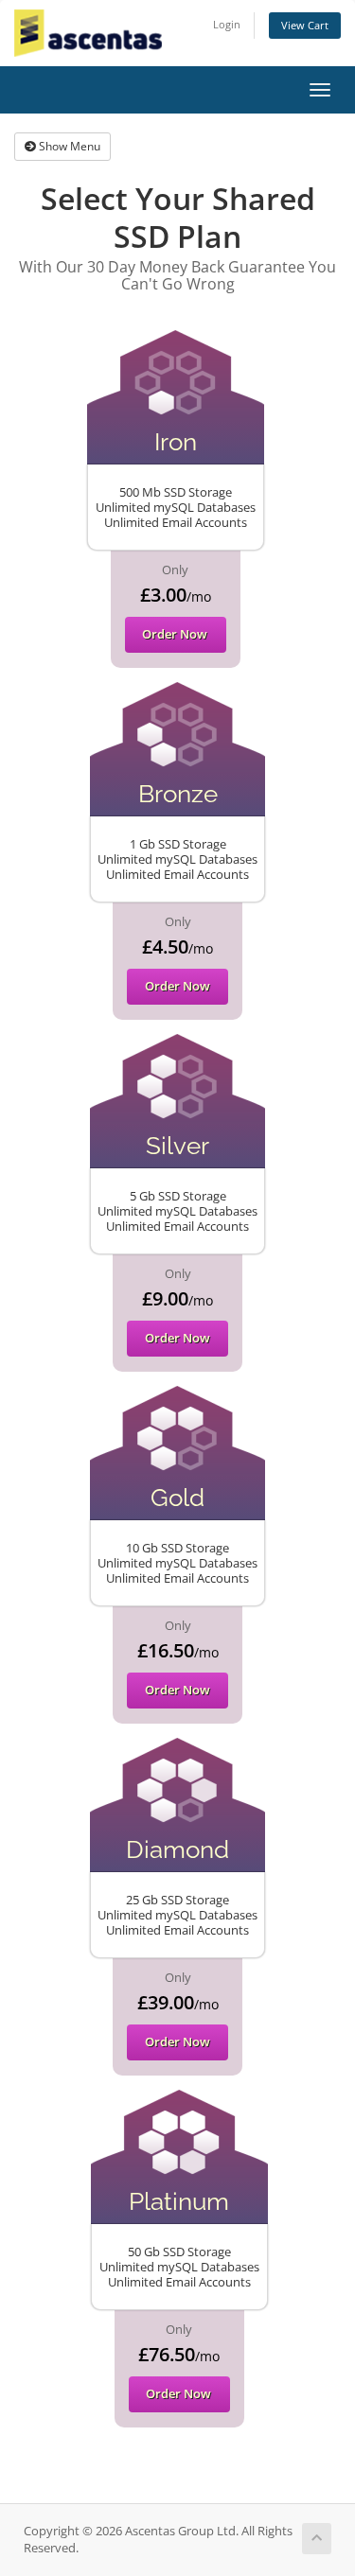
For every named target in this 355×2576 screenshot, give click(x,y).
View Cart (305, 25)
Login (227, 24)
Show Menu (68, 146)
